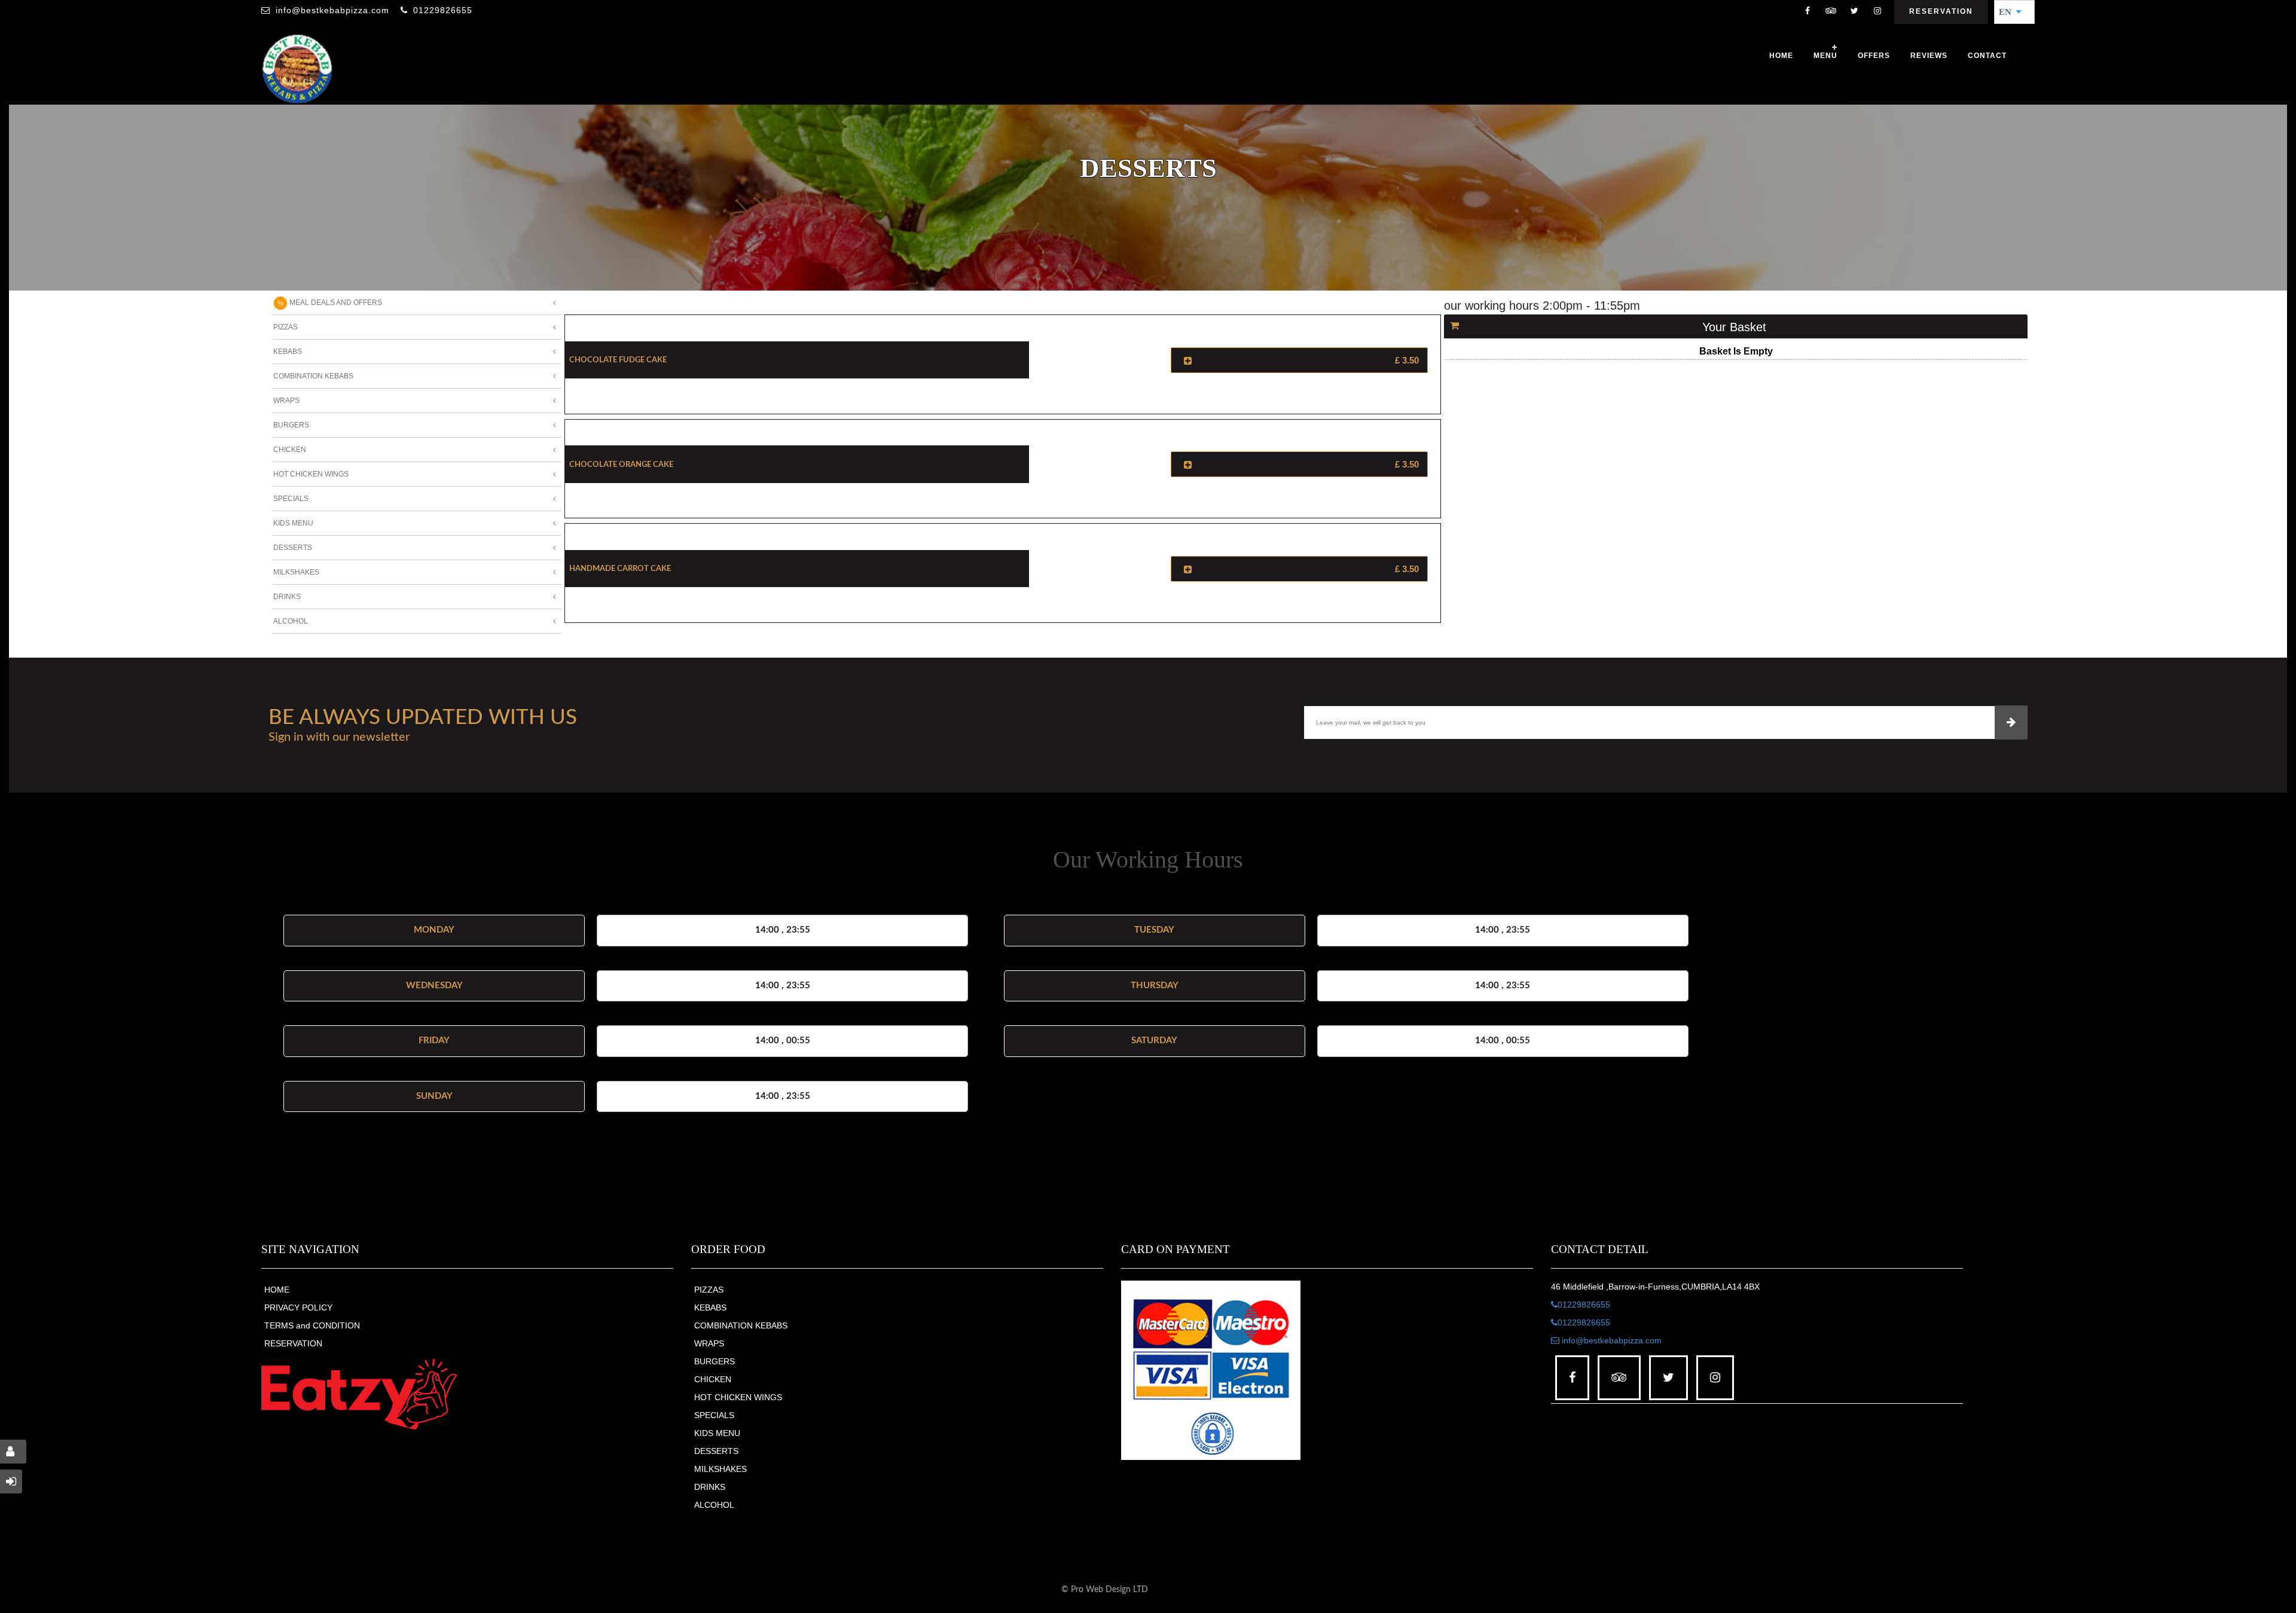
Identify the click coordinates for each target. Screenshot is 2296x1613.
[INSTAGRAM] (1877, 12)
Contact (1987, 56)
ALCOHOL (714, 1505)
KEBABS (710, 1307)
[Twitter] (1854, 12)
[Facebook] (1808, 12)
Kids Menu (293, 523)
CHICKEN (713, 1379)
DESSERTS (716, 1451)
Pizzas (286, 327)
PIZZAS (709, 1290)
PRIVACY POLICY (298, 1307)
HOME (277, 1290)
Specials (291, 499)
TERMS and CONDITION (312, 1325)
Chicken (290, 450)
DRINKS (710, 1487)
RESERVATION (293, 1343)
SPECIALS (714, 1415)
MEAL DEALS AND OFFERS (335, 303)
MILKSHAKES (720, 1469)
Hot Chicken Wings (311, 474)
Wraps (286, 401)
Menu (1825, 56)
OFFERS (1874, 56)
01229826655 (443, 10)
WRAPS (709, 1343)
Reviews (1929, 56)
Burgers (291, 425)
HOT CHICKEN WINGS (738, 1397)
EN (2009, 12)
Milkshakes (296, 572)
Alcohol (291, 621)
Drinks (287, 597)
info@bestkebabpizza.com (332, 10)
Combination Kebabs (313, 376)
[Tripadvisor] (1831, 12)
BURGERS (715, 1361)
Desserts (293, 548)
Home (1781, 56)
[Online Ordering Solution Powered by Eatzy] (359, 1394)
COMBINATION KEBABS (741, 1325)
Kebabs (288, 352)
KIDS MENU (717, 1433)
